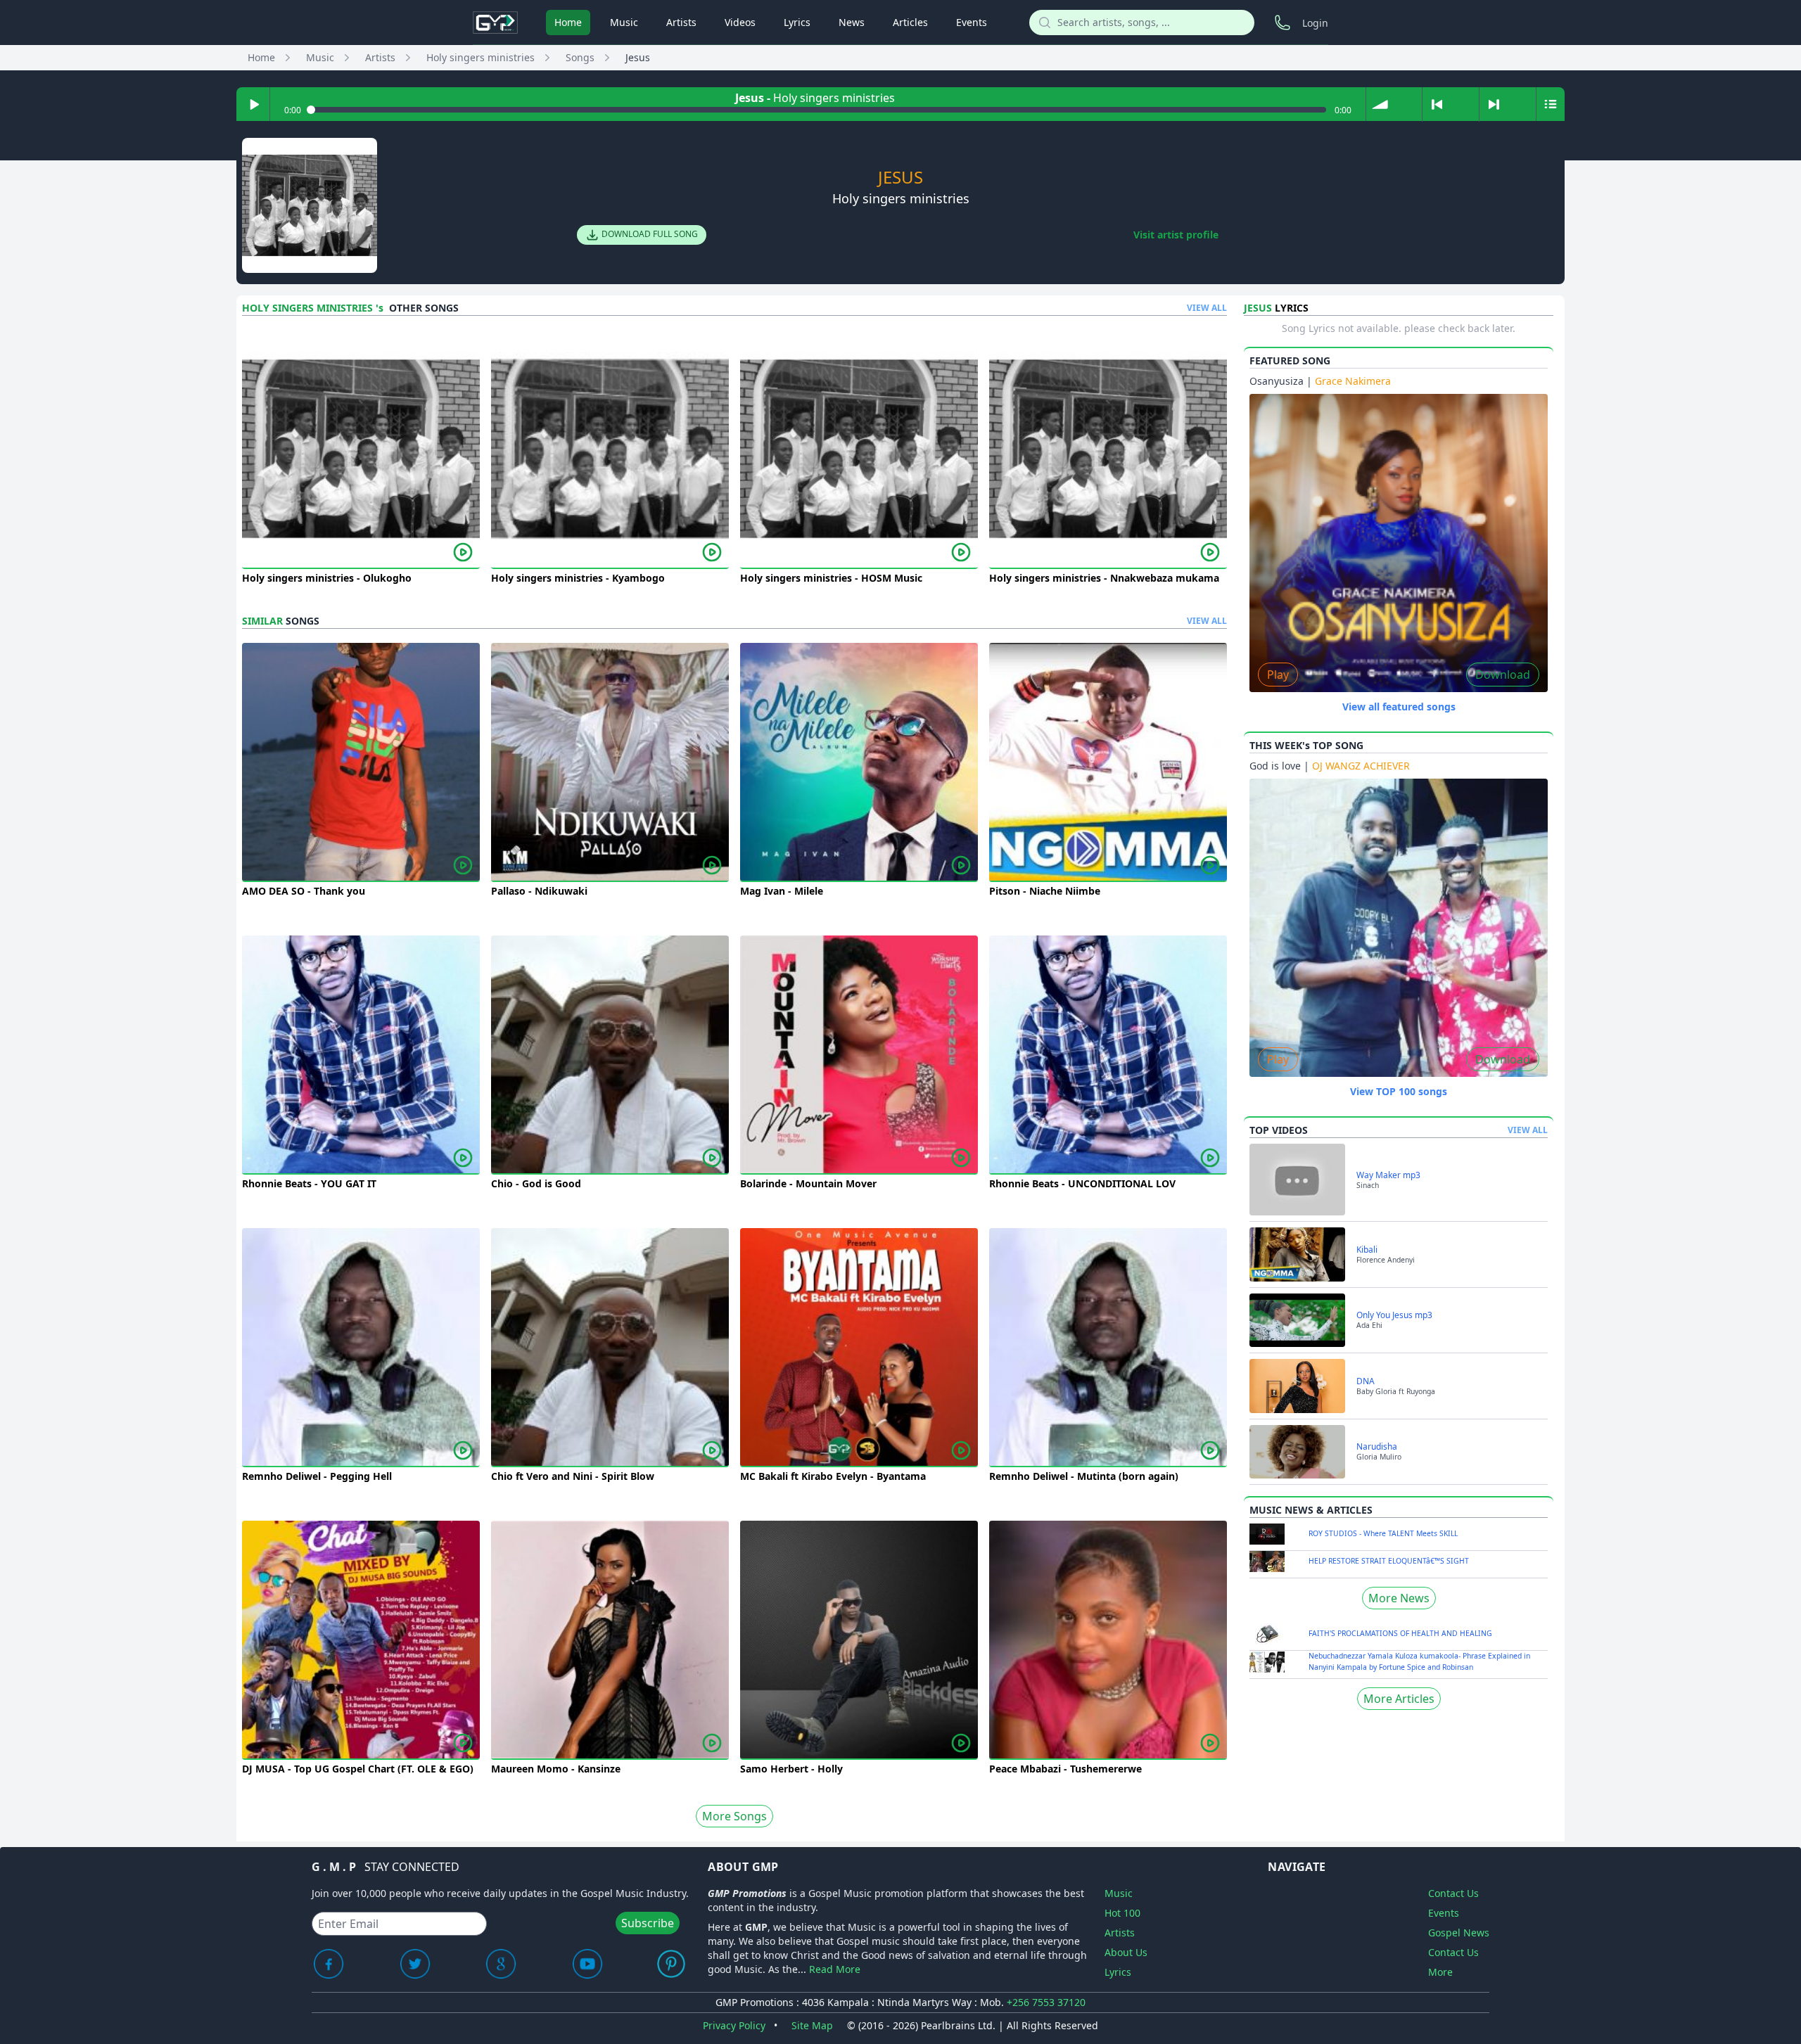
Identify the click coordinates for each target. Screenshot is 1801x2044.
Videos (740, 22)
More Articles (1399, 1699)
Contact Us (1453, 1893)
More (1440, 1972)
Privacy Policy (734, 2025)
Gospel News (1459, 1933)
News (852, 22)
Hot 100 (1122, 1913)
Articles (910, 22)
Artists (681, 22)
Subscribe (648, 1923)
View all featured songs (1399, 707)
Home (568, 22)
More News (1399, 1598)
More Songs (734, 1816)
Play (1278, 675)
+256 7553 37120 (1046, 2002)
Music (624, 22)
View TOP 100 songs (1399, 1091)
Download (1503, 675)
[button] (1380, 104)
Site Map (812, 2025)
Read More (835, 1969)
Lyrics (797, 22)
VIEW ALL (1207, 308)
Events (972, 22)
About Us (1126, 1952)
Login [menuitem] (1315, 23)
